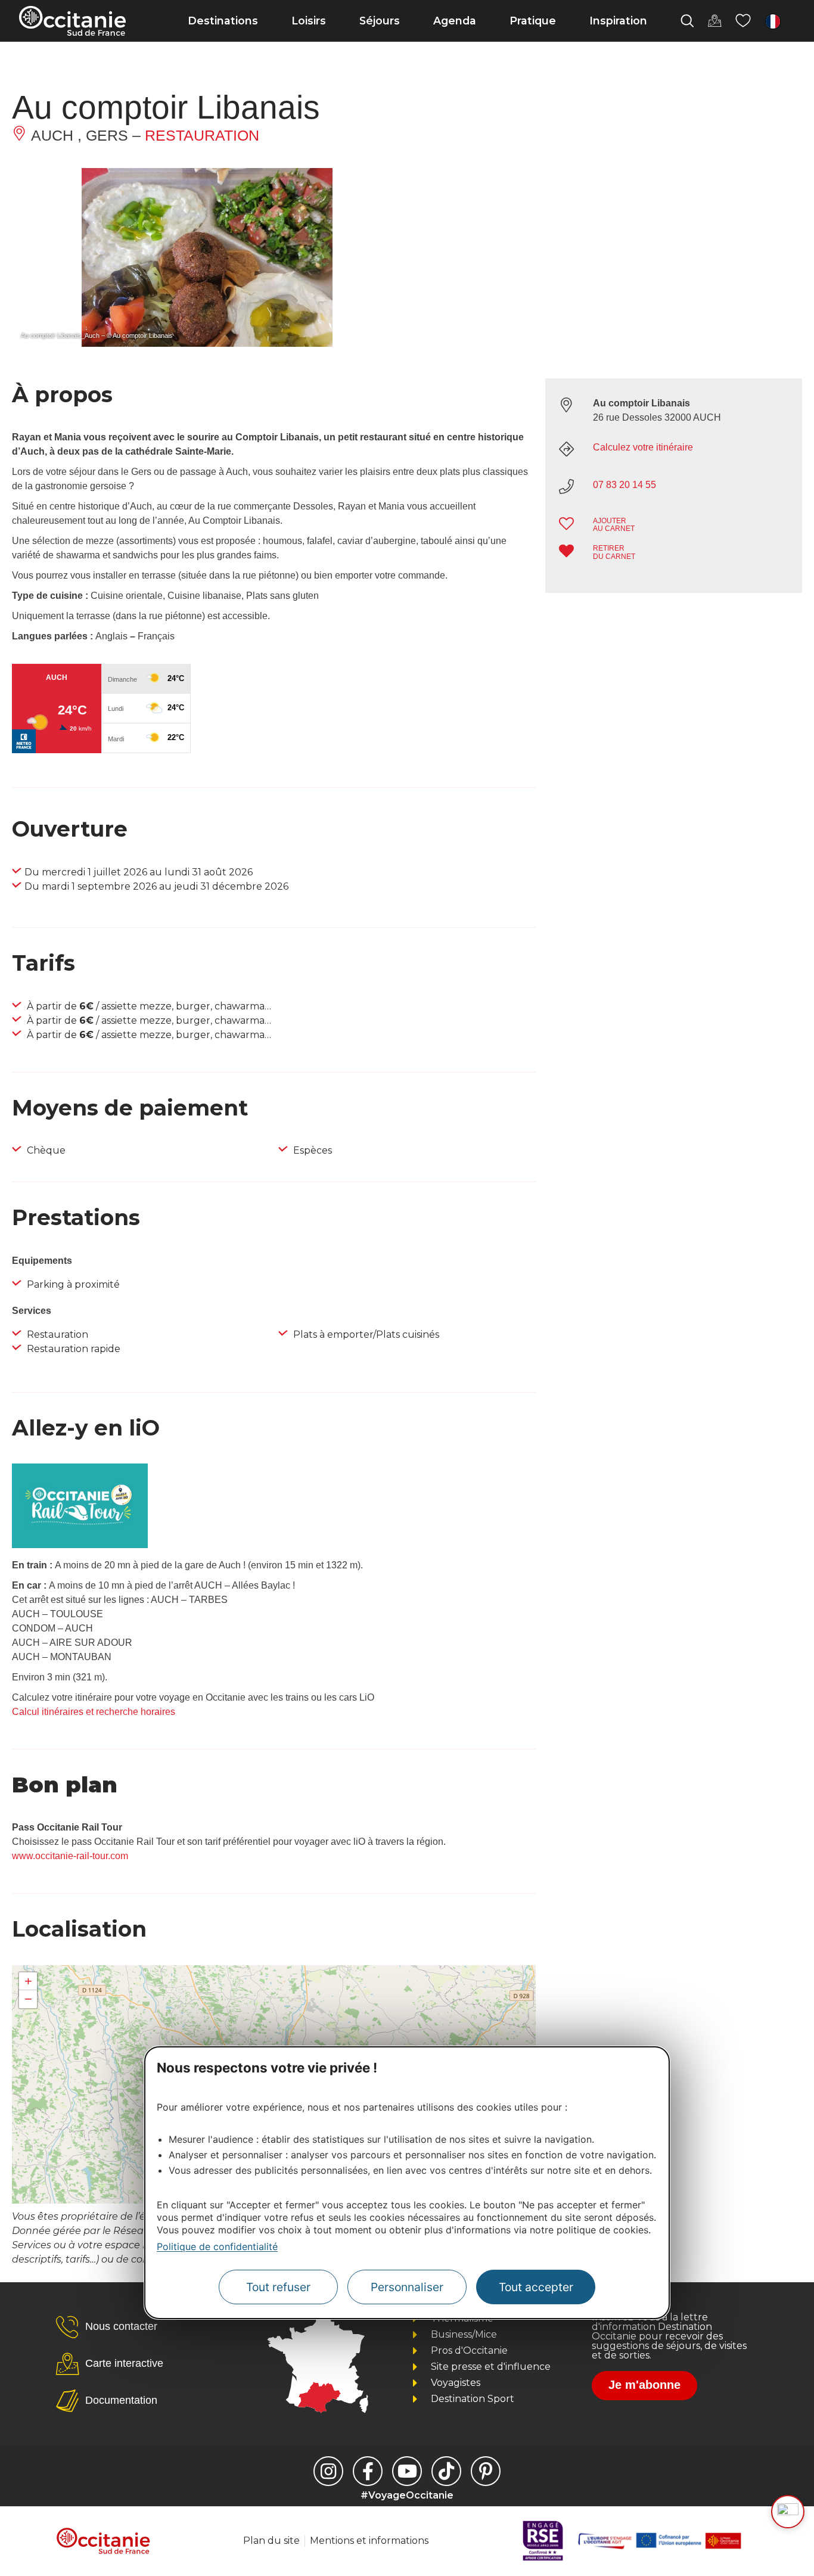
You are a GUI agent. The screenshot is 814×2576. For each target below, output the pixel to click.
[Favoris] (743, 21)
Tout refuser (278, 2287)
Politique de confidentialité (217, 2246)
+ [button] (28, 1981)
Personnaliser (407, 2287)
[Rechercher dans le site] (687, 21)
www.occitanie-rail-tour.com (70, 1856)
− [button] (28, 1999)
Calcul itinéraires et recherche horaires (94, 1712)
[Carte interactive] (714, 21)
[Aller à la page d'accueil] (72, 21)
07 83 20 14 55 (625, 485)
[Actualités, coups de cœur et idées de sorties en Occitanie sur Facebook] (368, 2471)
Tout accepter (536, 2287)
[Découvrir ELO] (788, 2512)
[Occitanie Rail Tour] (80, 1545)
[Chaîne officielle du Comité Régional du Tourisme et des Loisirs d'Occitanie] (407, 2471)
